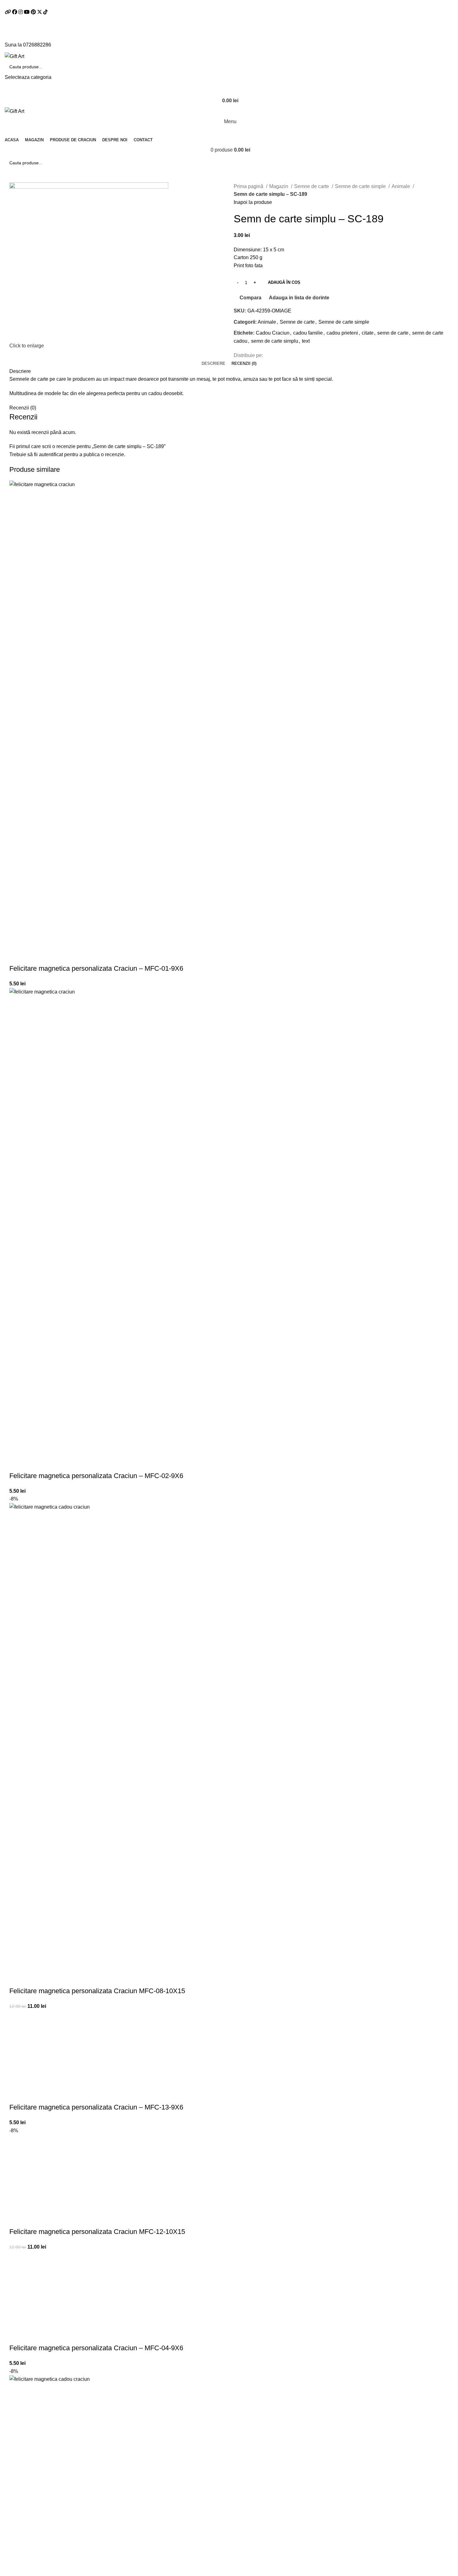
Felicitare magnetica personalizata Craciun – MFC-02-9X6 (96, 1476)
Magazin (279, 186)
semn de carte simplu (275, 341)
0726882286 (37, 45)
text (306, 341)
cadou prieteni (342, 333)
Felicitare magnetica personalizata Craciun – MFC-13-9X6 (96, 2107)
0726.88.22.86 (70, 4)
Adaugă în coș (284, 282)
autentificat (51, 454)
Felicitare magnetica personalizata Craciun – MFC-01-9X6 (96, 968)
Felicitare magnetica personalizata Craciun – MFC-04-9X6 (96, 2348)
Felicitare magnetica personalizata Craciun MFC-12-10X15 (97, 2232)
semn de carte (393, 333)
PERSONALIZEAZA (17, 956)
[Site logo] (14, 56)
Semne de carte (312, 186)
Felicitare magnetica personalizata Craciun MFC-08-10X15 (97, 1991)
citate (368, 333)
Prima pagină (249, 186)
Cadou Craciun (273, 333)
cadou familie (308, 333)
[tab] (213, 364)
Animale (401, 186)
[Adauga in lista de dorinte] (51, 956)
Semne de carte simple (361, 186)
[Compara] (34, 956)
